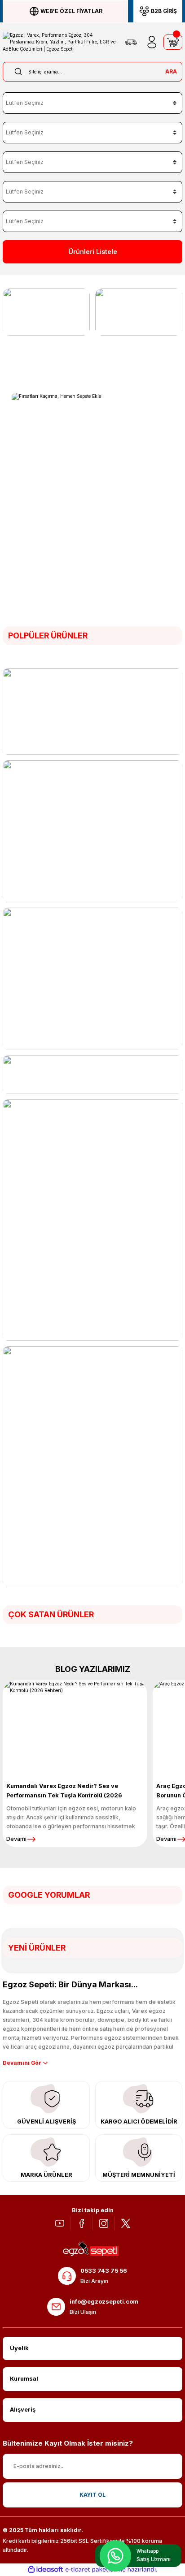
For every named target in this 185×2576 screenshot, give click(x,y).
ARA (171, 71)
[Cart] (173, 42)
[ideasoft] (45, 2570)
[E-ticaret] (91, 2570)
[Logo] (60, 42)
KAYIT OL (92, 2495)
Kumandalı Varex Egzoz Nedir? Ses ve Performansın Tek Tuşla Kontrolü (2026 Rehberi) (64, 1792)
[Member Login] (152, 42)
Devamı (16, 1839)
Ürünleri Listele (93, 252)
